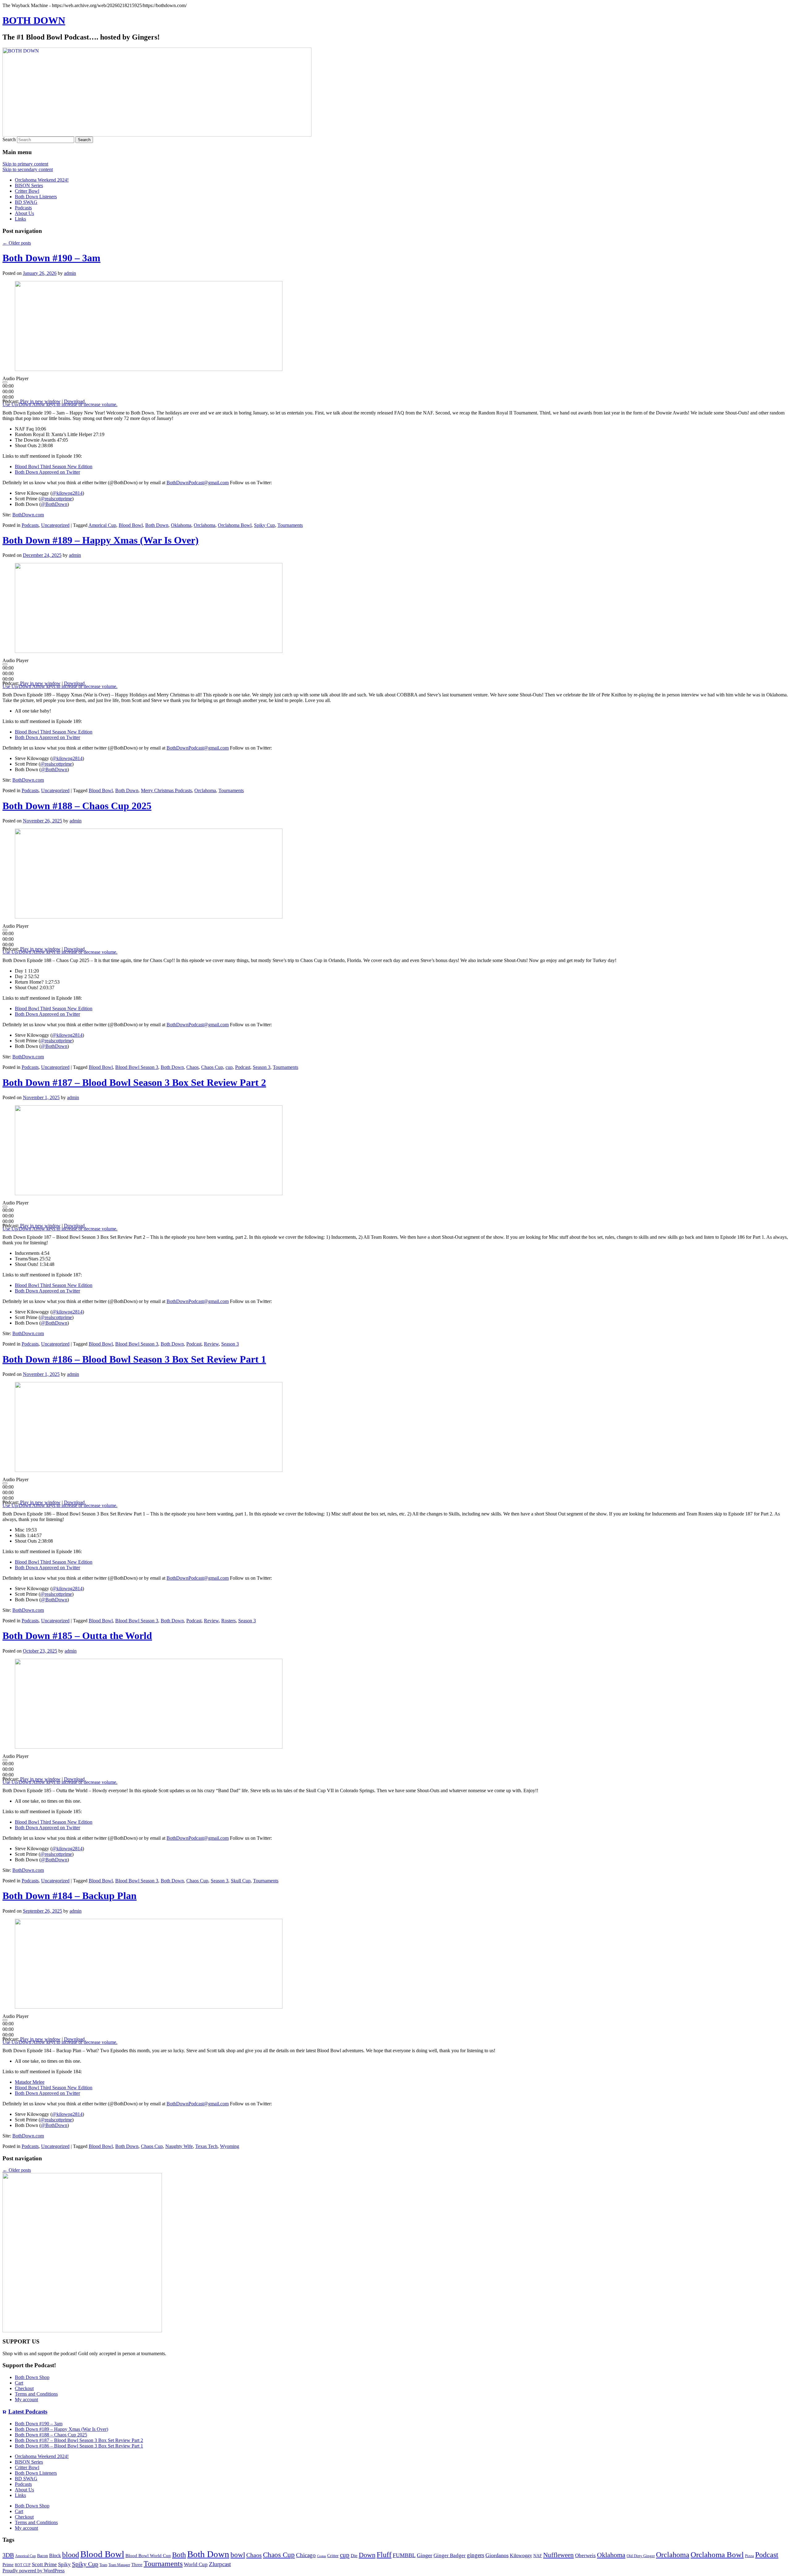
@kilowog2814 (67, 493)
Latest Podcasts (28, 2412)
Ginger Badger (450, 2555)
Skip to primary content (25, 164)
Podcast (243, 1067)
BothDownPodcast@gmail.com (198, 483)
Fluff (384, 2555)
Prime (8, 2565)
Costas (321, 2556)
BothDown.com (28, 515)
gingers (476, 2555)
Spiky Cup (264, 525)
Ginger (425, 2555)
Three (137, 2565)
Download (74, 401)
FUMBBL (404, 2555)
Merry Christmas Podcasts (166, 790)
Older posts (17, 243)
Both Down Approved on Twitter (47, 472)
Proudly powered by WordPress (34, 2571)
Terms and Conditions (36, 2394)
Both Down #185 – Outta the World (77, 1636)
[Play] (5, 382)
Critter (333, 2556)
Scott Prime (44, 2564)
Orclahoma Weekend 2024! (42, 180)
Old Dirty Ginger (641, 2556)
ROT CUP (23, 2565)
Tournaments (290, 525)
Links (20, 219)
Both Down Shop (32, 2377)
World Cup (196, 2564)
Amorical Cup (102, 525)
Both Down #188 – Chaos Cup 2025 (77, 806)
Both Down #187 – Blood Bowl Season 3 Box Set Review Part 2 (134, 1082)
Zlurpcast (220, 2564)
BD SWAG (26, 202)
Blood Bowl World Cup (148, 2556)
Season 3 (262, 1067)
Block (55, 2555)
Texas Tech (206, 2146)
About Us (24, 213)
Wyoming (230, 2146)
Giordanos (497, 2555)
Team (103, 2565)
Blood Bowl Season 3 (137, 1067)
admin (70, 273)
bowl (238, 2555)
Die (354, 2556)
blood (71, 2555)
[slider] (8, 391)
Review (211, 1344)
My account (26, 2400)
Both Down (157, 525)
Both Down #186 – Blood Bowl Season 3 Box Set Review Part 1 (134, 1359)
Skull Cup (241, 1881)
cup (229, 1067)
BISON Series (29, 185)
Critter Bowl (27, 191)
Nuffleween (558, 2555)
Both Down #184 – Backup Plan (70, 1896)
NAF (538, 2556)
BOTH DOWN (34, 20)
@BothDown (54, 504)
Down (367, 2555)
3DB (8, 2555)
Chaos (192, 1067)
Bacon (42, 2556)
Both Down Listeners (36, 197)
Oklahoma (181, 525)
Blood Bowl (131, 525)
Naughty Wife (179, 2146)
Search (9, 139)
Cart (19, 2383)
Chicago (306, 2555)
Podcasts (23, 208)
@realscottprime (56, 499)
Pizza (749, 2556)
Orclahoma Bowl (235, 525)
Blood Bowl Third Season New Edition (54, 466)
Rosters (228, 1621)
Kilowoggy (521, 2555)
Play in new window (40, 401)
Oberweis (585, 2555)
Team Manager (119, 2565)
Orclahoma (205, 525)
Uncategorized (55, 525)
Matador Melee (30, 2082)
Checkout (24, 2388)
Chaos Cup (212, 1067)
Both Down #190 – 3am (51, 258)
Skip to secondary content (28, 169)
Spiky (64, 2564)
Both (179, 2555)
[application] (93, 388)
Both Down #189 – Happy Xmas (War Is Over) (101, 540)
